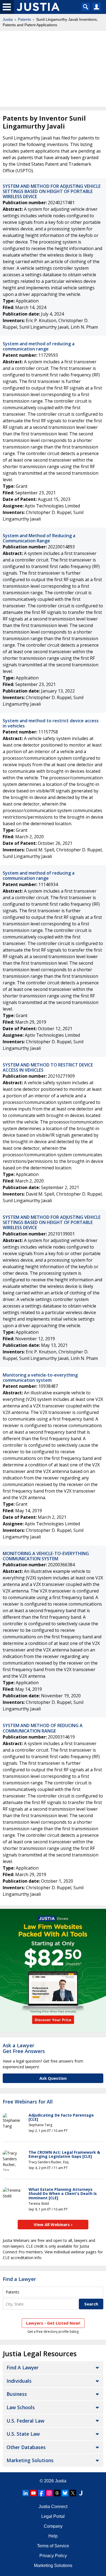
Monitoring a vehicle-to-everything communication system (40, 1378)
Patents (24, 19)
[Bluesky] (65, 2493)
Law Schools (21, 2407)
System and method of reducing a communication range (39, 346)
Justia (8, 19)
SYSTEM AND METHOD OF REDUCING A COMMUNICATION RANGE (43, 1728)
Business (17, 2394)
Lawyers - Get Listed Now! (53, 2323)
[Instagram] (49, 2493)
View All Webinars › (53, 2224)
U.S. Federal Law (25, 2421)
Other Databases (26, 2447)
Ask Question (53, 2078)
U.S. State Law (23, 2434)
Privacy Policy (53, 2556)
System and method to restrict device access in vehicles (51, 723)
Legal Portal (53, 2516)
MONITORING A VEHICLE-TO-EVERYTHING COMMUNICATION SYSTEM (46, 1556)
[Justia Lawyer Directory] (81, 2493)
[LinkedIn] (26, 2493)
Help (53, 2536)
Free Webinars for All (28, 2102)
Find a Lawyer (19, 2279)
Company (53, 2526)
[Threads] (57, 2493)
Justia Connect (53, 2507)
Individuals (19, 2381)
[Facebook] (41, 2493)
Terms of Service (53, 2546)
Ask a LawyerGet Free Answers (24, 2048)
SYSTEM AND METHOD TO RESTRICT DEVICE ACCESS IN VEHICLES (48, 1067)
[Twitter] (73, 2493)
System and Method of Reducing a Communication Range (39, 538)
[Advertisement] (53, 69)
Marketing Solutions (30, 2460)
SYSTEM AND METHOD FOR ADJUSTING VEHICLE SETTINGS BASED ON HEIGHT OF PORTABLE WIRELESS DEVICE (52, 191)
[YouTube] (33, 2493)
